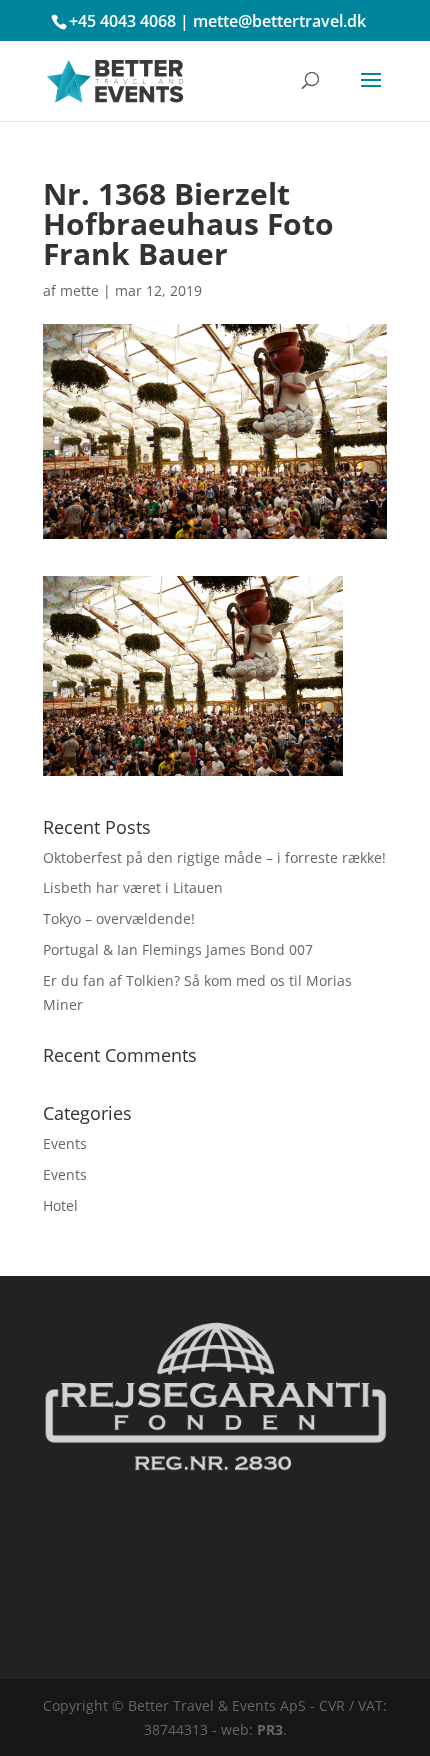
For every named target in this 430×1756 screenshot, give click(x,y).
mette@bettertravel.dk (279, 21)
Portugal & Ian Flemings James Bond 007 (178, 949)
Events (65, 1143)
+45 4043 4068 (122, 21)
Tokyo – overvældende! (119, 918)
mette (79, 290)
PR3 (270, 1729)
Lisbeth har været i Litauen (133, 887)
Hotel (60, 1205)
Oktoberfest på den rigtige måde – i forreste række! (214, 857)
